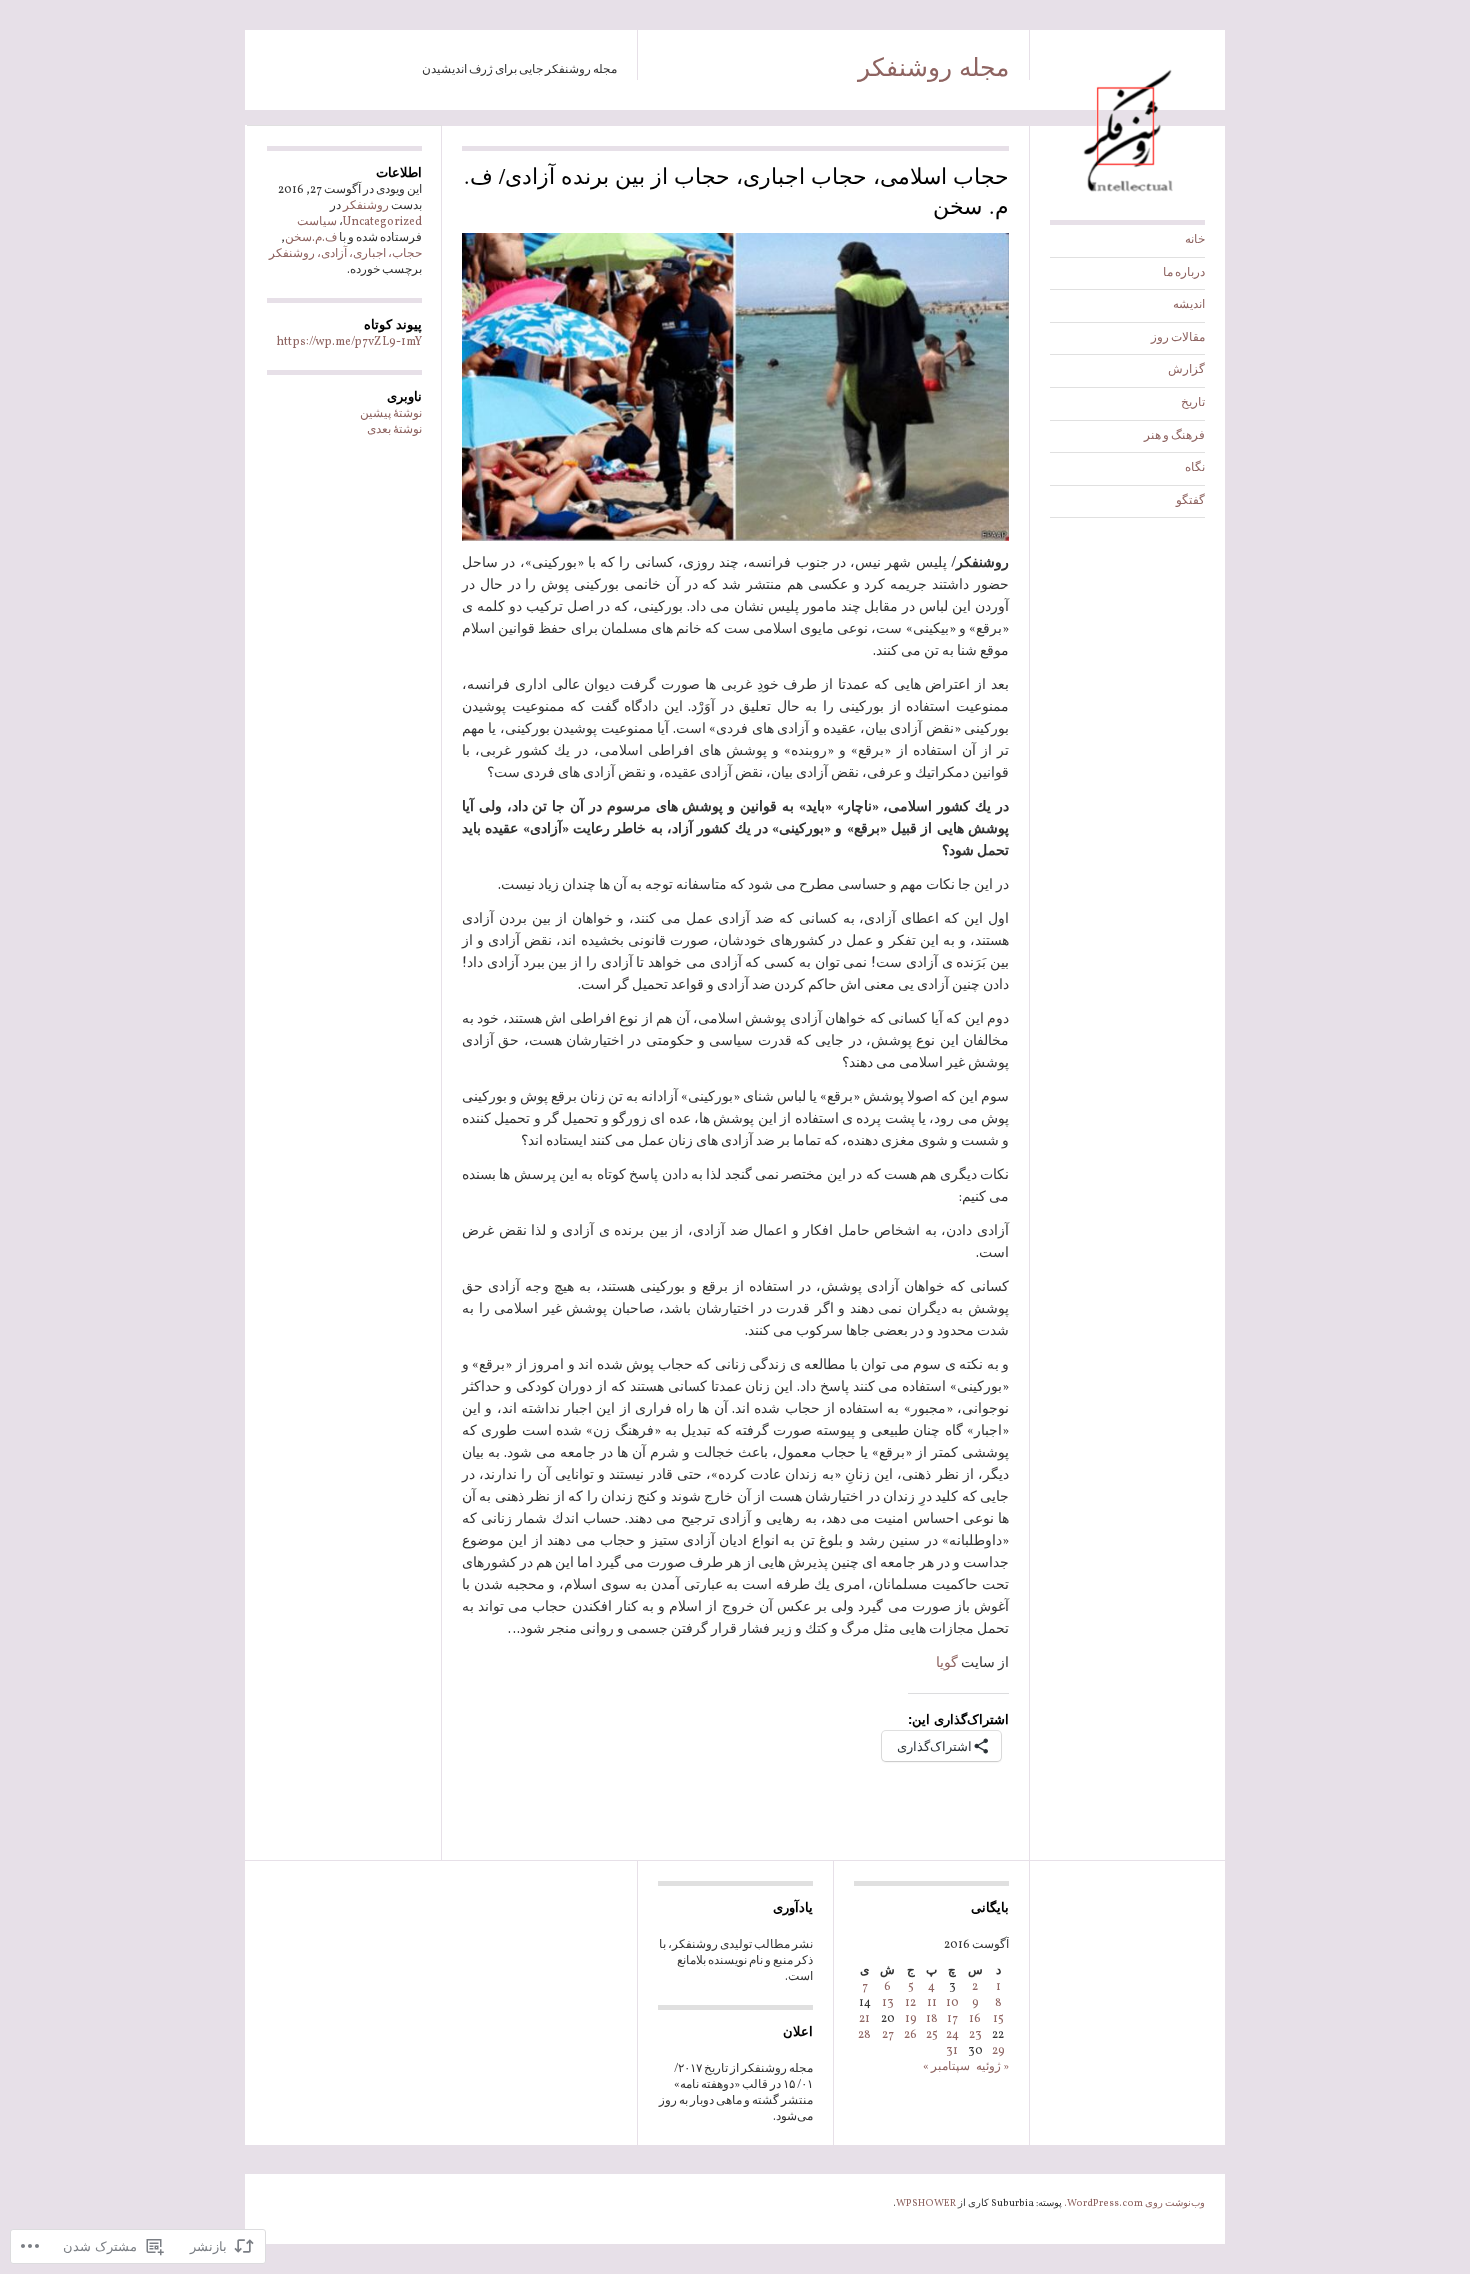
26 (910, 2035)
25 (932, 2035)
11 (932, 2003)
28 (864, 2035)
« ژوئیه (992, 2067)
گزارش (1186, 370)
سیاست (317, 222)
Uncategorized (382, 222)
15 (998, 2019)
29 (998, 2051)
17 (952, 2019)
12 (910, 2003)
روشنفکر (366, 206)
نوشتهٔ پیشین (391, 414)
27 (888, 2035)
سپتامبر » (946, 2067)
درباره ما (1184, 273)
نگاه (1195, 468)
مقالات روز (1178, 338)
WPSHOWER (926, 2203)
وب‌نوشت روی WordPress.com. (1134, 2203)
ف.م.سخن (311, 238)
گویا (947, 1663)
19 (911, 2019)
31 (952, 2051)
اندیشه (1189, 305)
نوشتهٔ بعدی (394, 430)
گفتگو (1190, 501)
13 (888, 2003)
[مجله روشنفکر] (1127, 197)
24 (952, 2035)
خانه (1195, 240)
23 (975, 2035)
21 (864, 2019)
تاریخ (1193, 403)
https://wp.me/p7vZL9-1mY (349, 342)
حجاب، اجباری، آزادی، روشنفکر (345, 254)
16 (975, 2019)
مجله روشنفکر (933, 65)
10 (952, 2003)
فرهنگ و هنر (1174, 436)
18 (932, 2019)
